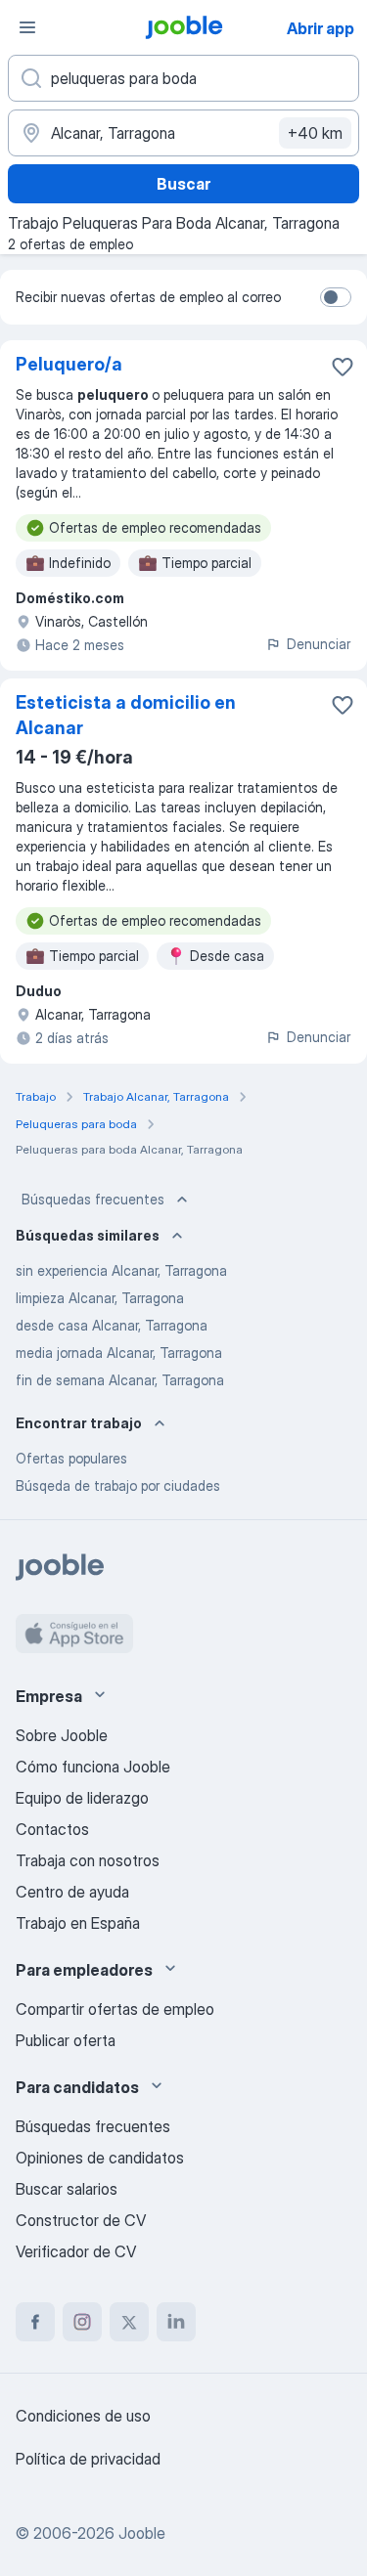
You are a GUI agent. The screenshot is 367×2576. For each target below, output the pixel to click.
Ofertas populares (71, 1458)
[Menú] (27, 27)
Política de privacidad (88, 2459)
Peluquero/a (69, 364)
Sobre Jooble (62, 1735)
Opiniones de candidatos (100, 2158)
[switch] (336, 297)
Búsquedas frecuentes (93, 1199)
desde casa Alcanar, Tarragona (112, 1325)
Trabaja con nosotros (88, 1860)
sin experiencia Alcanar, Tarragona (121, 1270)
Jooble (142, 2533)
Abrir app (321, 28)
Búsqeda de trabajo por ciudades (118, 1485)
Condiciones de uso (83, 2416)
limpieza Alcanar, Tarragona (100, 1298)
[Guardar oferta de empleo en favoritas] (343, 367)
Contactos (52, 1829)
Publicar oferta (66, 2040)
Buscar (183, 184)
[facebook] (35, 2322)
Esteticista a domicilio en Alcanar (126, 715)
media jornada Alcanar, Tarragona (119, 1353)
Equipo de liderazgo (82, 1798)
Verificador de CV (76, 2251)
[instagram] (82, 2322)
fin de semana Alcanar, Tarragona (120, 1380)
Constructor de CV (81, 2220)
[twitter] (129, 2322)
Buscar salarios (67, 2189)
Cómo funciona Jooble (93, 1767)
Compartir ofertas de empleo (115, 2009)
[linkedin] (176, 2322)
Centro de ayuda (72, 1892)
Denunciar (319, 644)
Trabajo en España (78, 1923)
